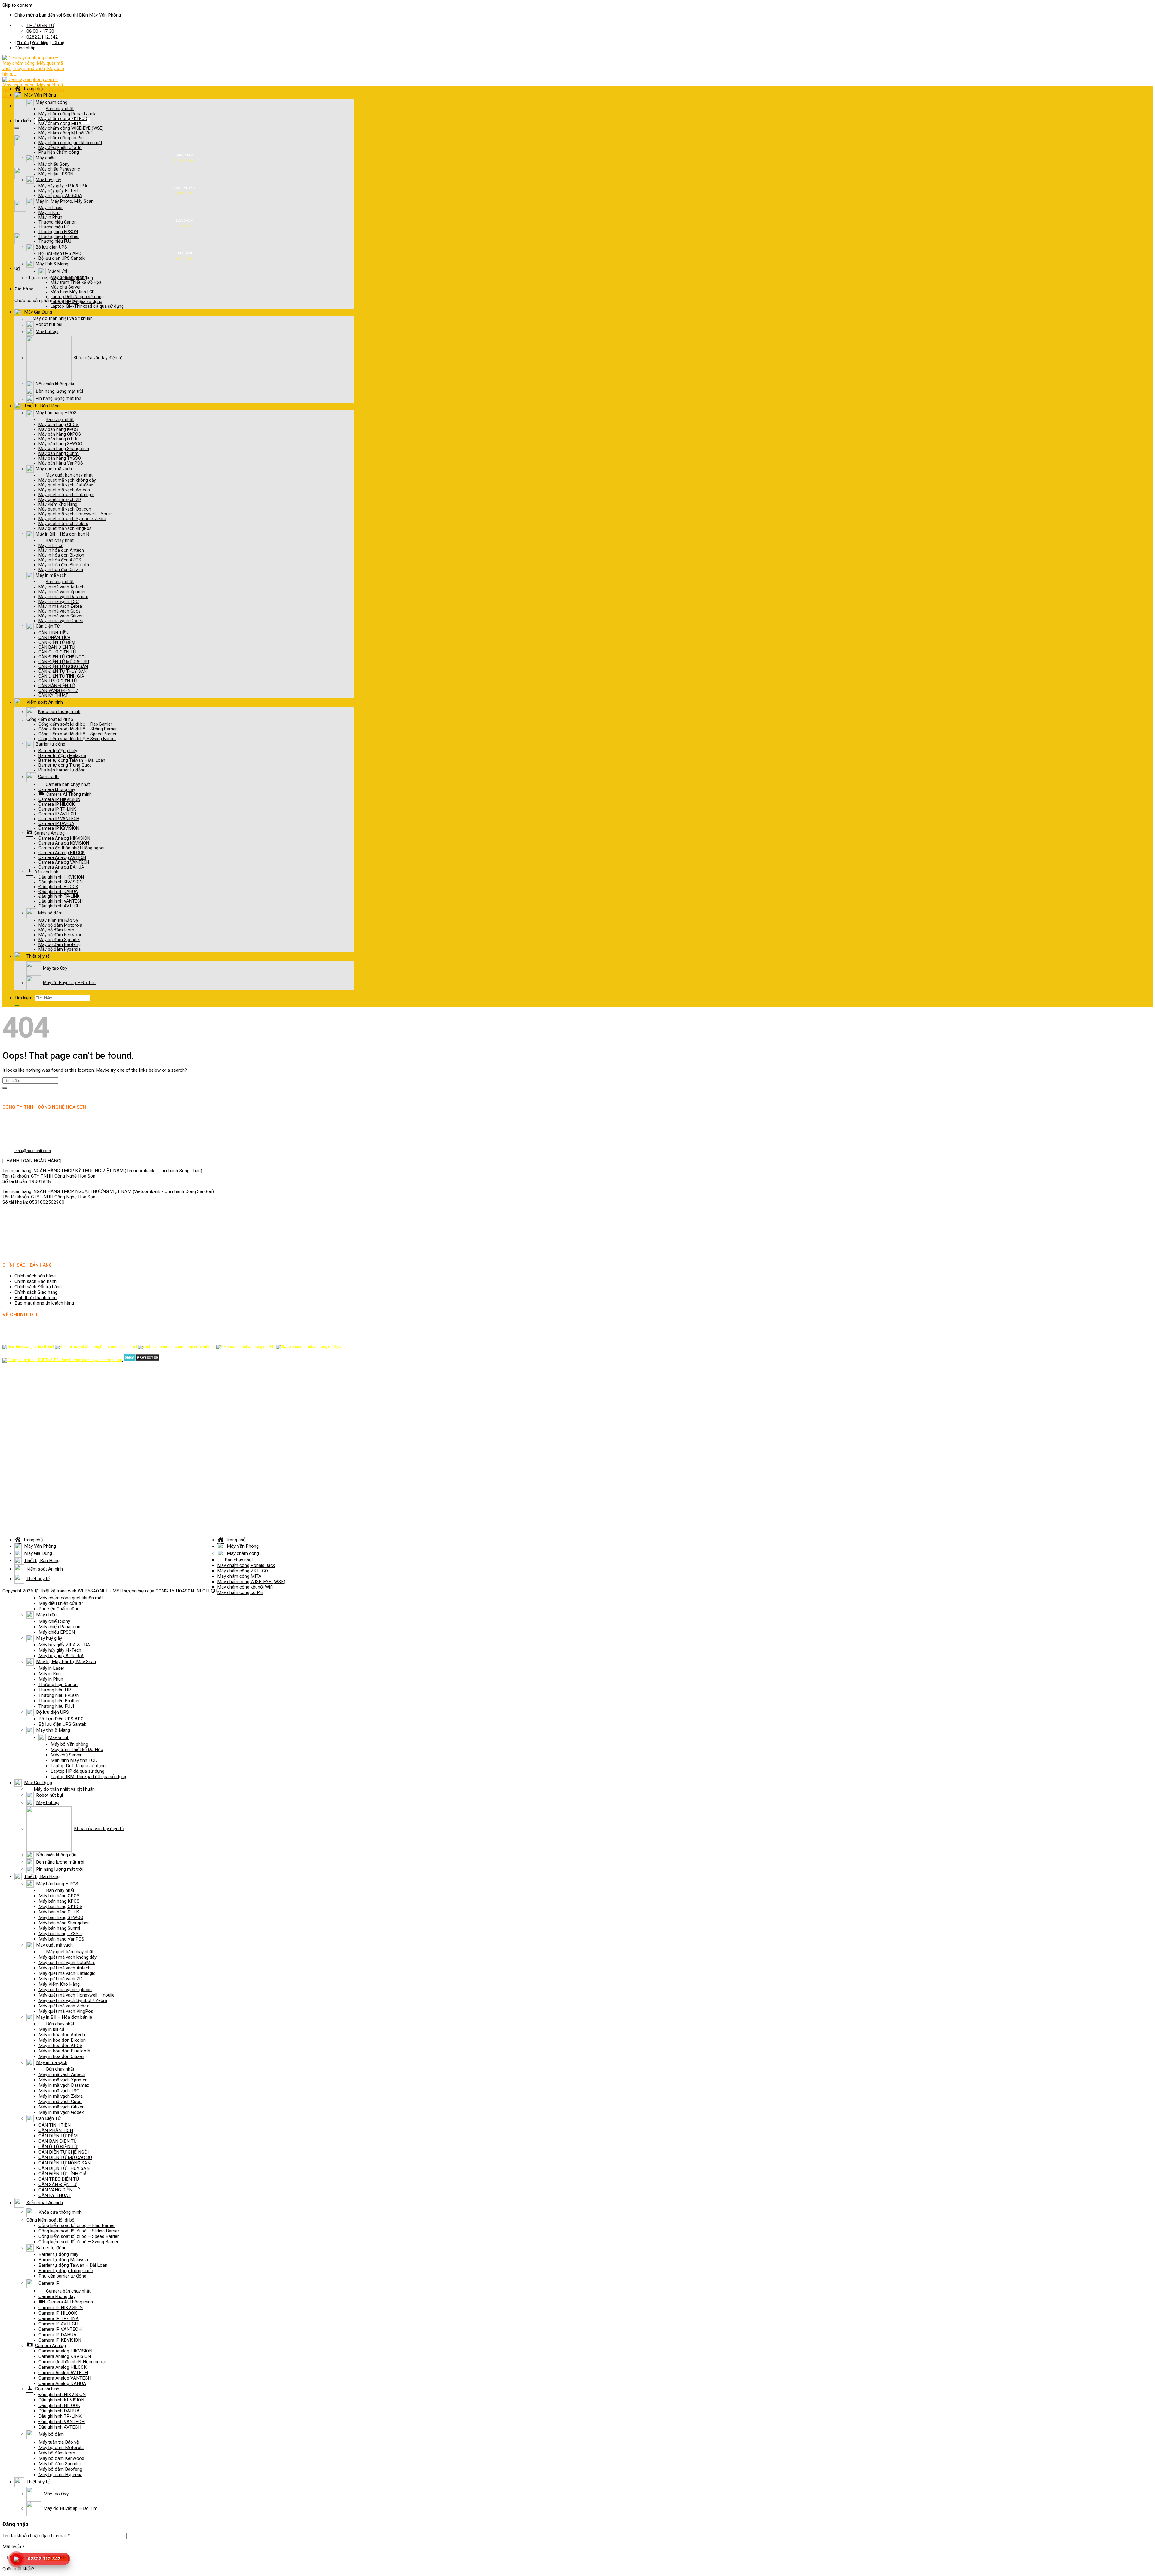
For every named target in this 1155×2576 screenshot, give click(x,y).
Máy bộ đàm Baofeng (60, 944)
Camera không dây (57, 789)
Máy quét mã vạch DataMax (66, 485)
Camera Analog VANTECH (64, 862)
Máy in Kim (49, 212)
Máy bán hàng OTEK (58, 439)
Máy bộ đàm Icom (56, 930)
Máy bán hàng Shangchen (64, 449)
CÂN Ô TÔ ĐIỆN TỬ (57, 652)
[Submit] (17, 128)
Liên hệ (58, 43)
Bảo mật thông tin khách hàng (44, 1303)
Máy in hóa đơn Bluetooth (64, 565)
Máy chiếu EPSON (56, 174)
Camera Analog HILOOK (62, 853)
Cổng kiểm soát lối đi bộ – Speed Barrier (78, 734)
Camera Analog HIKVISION (64, 838)
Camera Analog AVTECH (62, 857)
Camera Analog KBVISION (64, 843)
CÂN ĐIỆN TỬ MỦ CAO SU (64, 662)
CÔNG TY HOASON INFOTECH (186, 1591)
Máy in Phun (50, 217)
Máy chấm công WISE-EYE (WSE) (71, 128)
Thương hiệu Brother (59, 236)
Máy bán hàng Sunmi (59, 453)
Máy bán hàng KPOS (58, 429)
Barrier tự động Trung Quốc (65, 765)
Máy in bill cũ (51, 545)
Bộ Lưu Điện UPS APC (60, 253)
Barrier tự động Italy (58, 751)
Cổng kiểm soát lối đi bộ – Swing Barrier (77, 739)
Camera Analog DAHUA (61, 867)
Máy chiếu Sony (54, 164)
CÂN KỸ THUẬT (53, 695)
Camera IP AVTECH (57, 814)
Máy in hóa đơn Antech (61, 550)
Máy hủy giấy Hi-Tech (59, 191)
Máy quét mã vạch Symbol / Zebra (72, 519)
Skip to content (17, 5)
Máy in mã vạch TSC (59, 601)
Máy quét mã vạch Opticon (65, 509)
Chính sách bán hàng (35, 1276)
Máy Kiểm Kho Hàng (58, 504)
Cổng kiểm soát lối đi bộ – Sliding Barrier (78, 729)
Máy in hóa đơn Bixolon (61, 555)
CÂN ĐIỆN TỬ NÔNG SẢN (63, 666)
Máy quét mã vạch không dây (67, 480)
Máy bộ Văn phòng (69, 277)
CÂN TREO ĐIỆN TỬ (58, 681)
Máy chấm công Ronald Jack (67, 114)
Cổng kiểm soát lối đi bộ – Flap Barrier (75, 724)
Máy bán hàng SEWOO (60, 444)
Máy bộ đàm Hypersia (60, 949)
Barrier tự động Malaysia (62, 755)
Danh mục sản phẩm (118, 1347)
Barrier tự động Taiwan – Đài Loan (72, 760)
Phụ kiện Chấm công (59, 152)
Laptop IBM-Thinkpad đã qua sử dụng (87, 306)
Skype (339, 1347)
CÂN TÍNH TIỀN (54, 633)
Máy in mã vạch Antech (62, 587)
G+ (271, 1347)
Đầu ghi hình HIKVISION (61, 877)
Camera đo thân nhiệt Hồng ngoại (71, 848)
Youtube (206, 1347)
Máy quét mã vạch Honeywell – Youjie (76, 514)
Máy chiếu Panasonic (59, 169)
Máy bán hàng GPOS (59, 425)
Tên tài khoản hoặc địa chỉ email (36, 2536)
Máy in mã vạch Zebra (60, 606)
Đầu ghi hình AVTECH (59, 906)
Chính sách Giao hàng (36, 1292)
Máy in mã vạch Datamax (63, 597)
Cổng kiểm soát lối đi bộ (50, 719)
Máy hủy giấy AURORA (60, 196)
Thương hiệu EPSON (58, 232)
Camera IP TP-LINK (57, 809)
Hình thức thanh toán (35, 1298)
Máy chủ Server (66, 287)
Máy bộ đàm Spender (59, 940)
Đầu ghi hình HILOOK (58, 887)
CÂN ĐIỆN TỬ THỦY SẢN (63, 671)
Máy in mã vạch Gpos (60, 611)
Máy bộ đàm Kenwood (60, 935)
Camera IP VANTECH (59, 819)
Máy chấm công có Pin (61, 138)
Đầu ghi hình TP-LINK (59, 896)
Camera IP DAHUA (56, 823)
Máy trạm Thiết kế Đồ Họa (76, 282)
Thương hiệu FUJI (55, 241)
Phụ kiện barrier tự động (62, 770)
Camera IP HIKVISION (59, 799)
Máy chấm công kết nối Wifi (66, 133)
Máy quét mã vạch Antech (64, 490)
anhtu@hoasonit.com (32, 1151)
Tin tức (23, 43)
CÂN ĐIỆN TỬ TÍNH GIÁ (61, 676)
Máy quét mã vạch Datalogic (66, 495)
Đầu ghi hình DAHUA (58, 891)
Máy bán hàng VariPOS (61, 463)
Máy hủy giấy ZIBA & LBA (63, 186)
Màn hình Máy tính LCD (73, 292)
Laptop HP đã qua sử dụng (76, 301)
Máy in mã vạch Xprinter (62, 592)
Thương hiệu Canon (58, 222)
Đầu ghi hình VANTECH (61, 901)
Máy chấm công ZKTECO (63, 119)
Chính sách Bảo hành (35, 1281)
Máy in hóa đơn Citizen (61, 570)
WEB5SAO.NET (93, 1591)
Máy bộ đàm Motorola (60, 925)
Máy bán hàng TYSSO (60, 458)
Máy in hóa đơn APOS (60, 560)
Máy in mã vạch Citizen (61, 616)
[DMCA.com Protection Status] (141, 1360)
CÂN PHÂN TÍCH (54, 638)
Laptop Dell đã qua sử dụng (77, 297)
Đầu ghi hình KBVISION (61, 882)
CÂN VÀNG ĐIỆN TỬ (58, 690)
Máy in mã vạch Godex (61, 621)
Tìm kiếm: (24, 121)
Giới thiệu (40, 43)
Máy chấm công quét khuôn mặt (70, 143)
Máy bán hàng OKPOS (60, 434)
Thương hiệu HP (54, 227)
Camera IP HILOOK (57, 804)
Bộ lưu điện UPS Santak (62, 258)
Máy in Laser (51, 208)
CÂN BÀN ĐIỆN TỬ (57, 647)
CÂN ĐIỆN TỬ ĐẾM (57, 642)
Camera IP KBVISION (59, 828)
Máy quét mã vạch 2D (60, 499)
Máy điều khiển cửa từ (60, 147)
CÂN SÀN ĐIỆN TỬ (57, 686)
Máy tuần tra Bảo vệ (58, 920)
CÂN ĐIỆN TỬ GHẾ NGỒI (62, 657)
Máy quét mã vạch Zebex (63, 524)
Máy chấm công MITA (60, 123)
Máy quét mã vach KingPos (65, 528)
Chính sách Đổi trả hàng (38, 1287)
